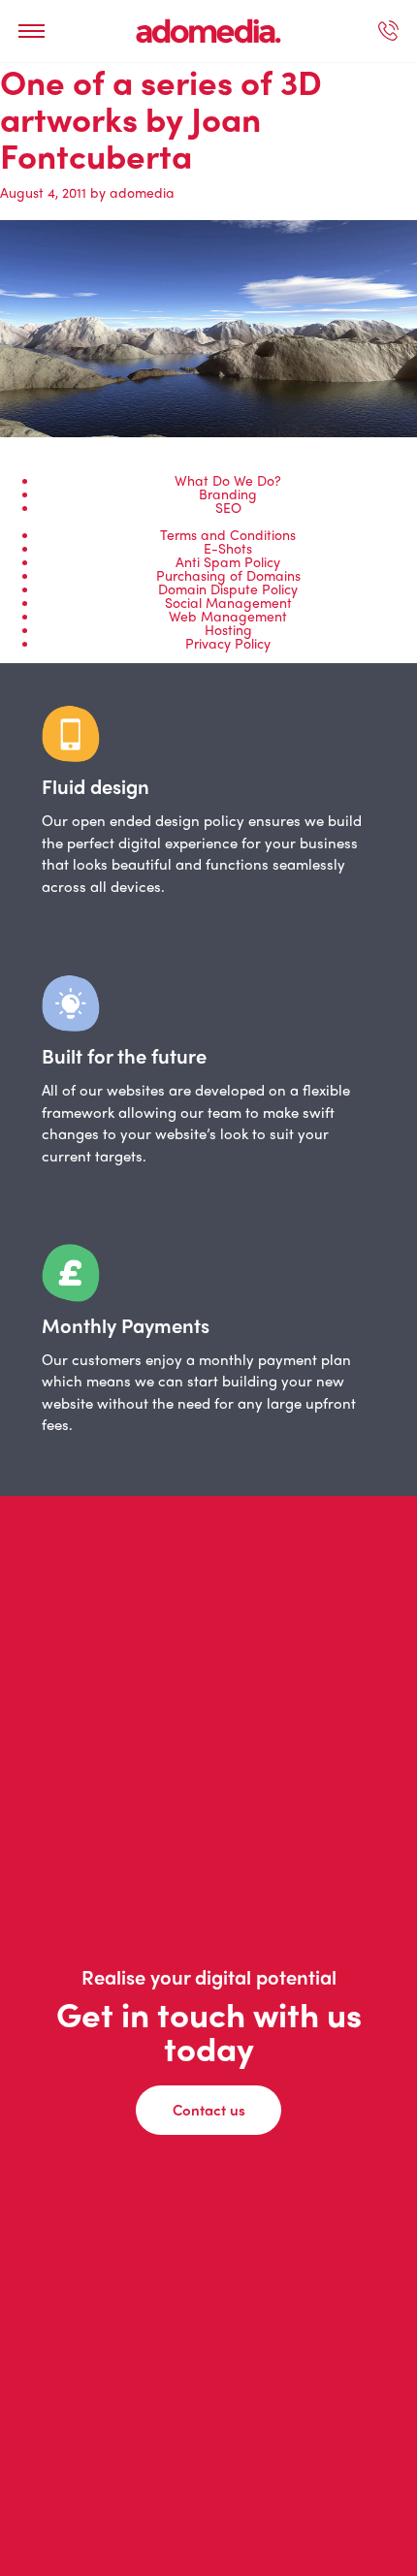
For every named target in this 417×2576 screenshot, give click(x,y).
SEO (228, 507)
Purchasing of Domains (228, 575)
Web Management (228, 616)
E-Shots (228, 548)
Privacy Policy (228, 643)
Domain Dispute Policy (228, 588)
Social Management (228, 602)
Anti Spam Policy (228, 561)
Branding (228, 493)
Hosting (228, 629)
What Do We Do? (228, 480)
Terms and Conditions (228, 534)
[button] (32, 31)
